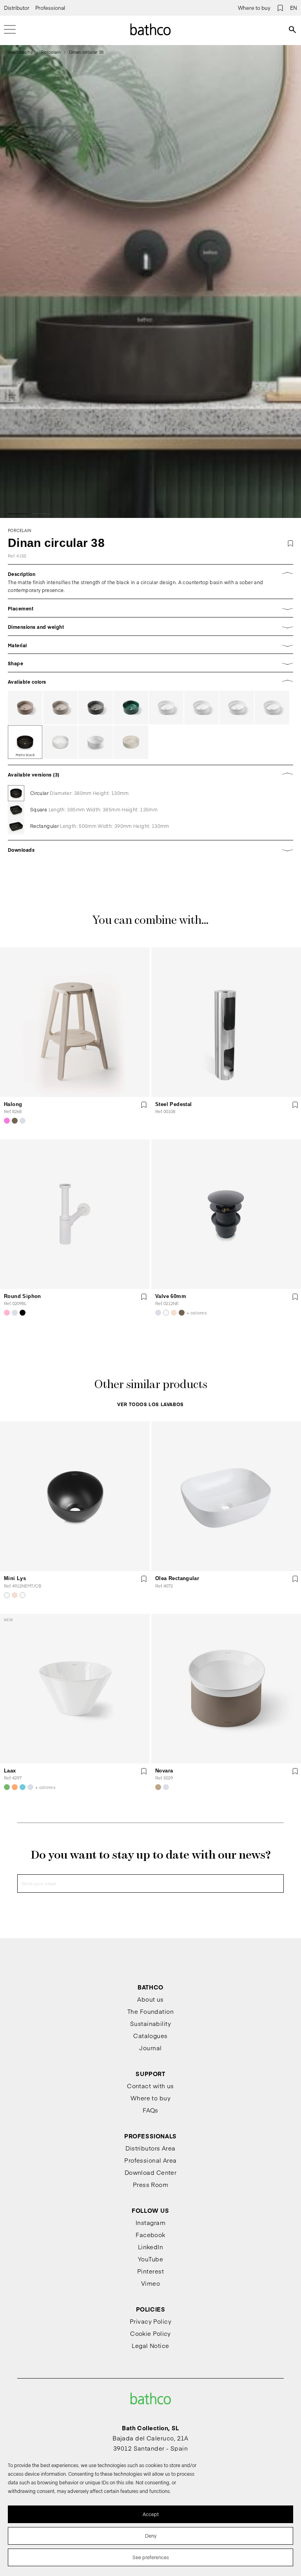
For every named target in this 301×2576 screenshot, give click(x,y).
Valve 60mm (171, 1296)
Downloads (21, 850)
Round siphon (23, 1296)
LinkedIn (151, 2247)
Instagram (150, 2222)
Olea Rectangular (177, 1578)
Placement (21, 608)
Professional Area (150, 2160)
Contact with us (150, 2086)
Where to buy (254, 8)
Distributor (17, 8)
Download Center (151, 2172)
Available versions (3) (34, 775)
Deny (151, 2536)
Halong (13, 1104)
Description (22, 574)
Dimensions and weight (36, 627)
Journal (150, 2048)
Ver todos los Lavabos (150, 1404)
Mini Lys (15, 1578)
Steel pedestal (173, 1104)
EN (294, 8)
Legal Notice (150, 2345)
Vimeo (150, 2283)
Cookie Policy (150, 2333)
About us (150, 1999)
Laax (10, 1771)
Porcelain (51, 52)
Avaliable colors (27, 682)
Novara (164, 1771)
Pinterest (150, 2271)
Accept (151, 2514)
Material (17, 645)
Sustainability (150, 2023)
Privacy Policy (150, 2321)
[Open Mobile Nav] (10, 29)
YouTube (150, 2259)
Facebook (150, 2235)
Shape (15, 663)
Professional (50, 8)
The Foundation (150, 2011)
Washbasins (20, 52)
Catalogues (150, 2036)
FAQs (150, 2110)
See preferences (151, 2557)
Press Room (151, 2184)
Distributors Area (150, 2148)
